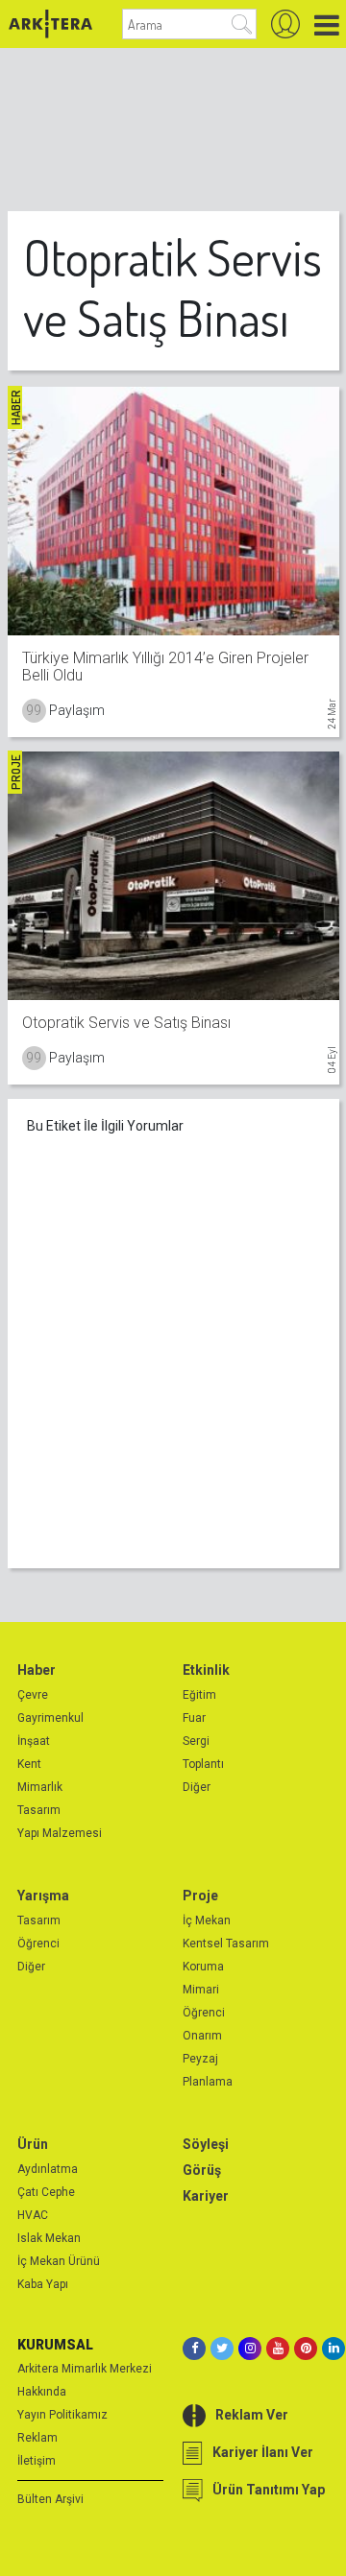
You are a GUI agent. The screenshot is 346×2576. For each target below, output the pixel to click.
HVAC (33, 2215)
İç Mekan (207, 1920)
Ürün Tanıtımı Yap (269, 2490)
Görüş (202, 2170)
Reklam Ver (252, 2415)
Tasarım (39, 1810)
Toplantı (203, 1764)
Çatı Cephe (46, 2192)
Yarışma (43, 1896)
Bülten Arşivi (50, 2499)
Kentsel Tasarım (226, 1944)
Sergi (196, 1741)
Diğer (197, 1787)
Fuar (194, 1718)
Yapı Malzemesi (60, 1833)
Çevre (33, 1695)
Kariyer (206, 2196)
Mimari (201, 1990)
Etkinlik (206, 1670)
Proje (200, 1896)
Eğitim (199, 1695)
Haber (37, 1670)
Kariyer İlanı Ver (263, 2452)
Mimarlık (40, 1787)
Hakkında (42, 2392)
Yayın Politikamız (62, 2415)
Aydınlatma (48, 2169)
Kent (29, 1764)
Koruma (203, 1967)
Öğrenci (38, 1944)
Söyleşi (206, 2144)
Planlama (208, 2082)
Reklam (37, 2438)
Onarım (202, 2036)
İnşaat (34, 1741)
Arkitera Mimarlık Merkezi (85, 2369)
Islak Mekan (49, 2238)
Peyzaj (200, 2059)
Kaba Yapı (43, 2284)
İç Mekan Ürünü (59, 2261)
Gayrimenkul (50, 1718)
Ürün (33, 2144)
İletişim (37, 2461)
